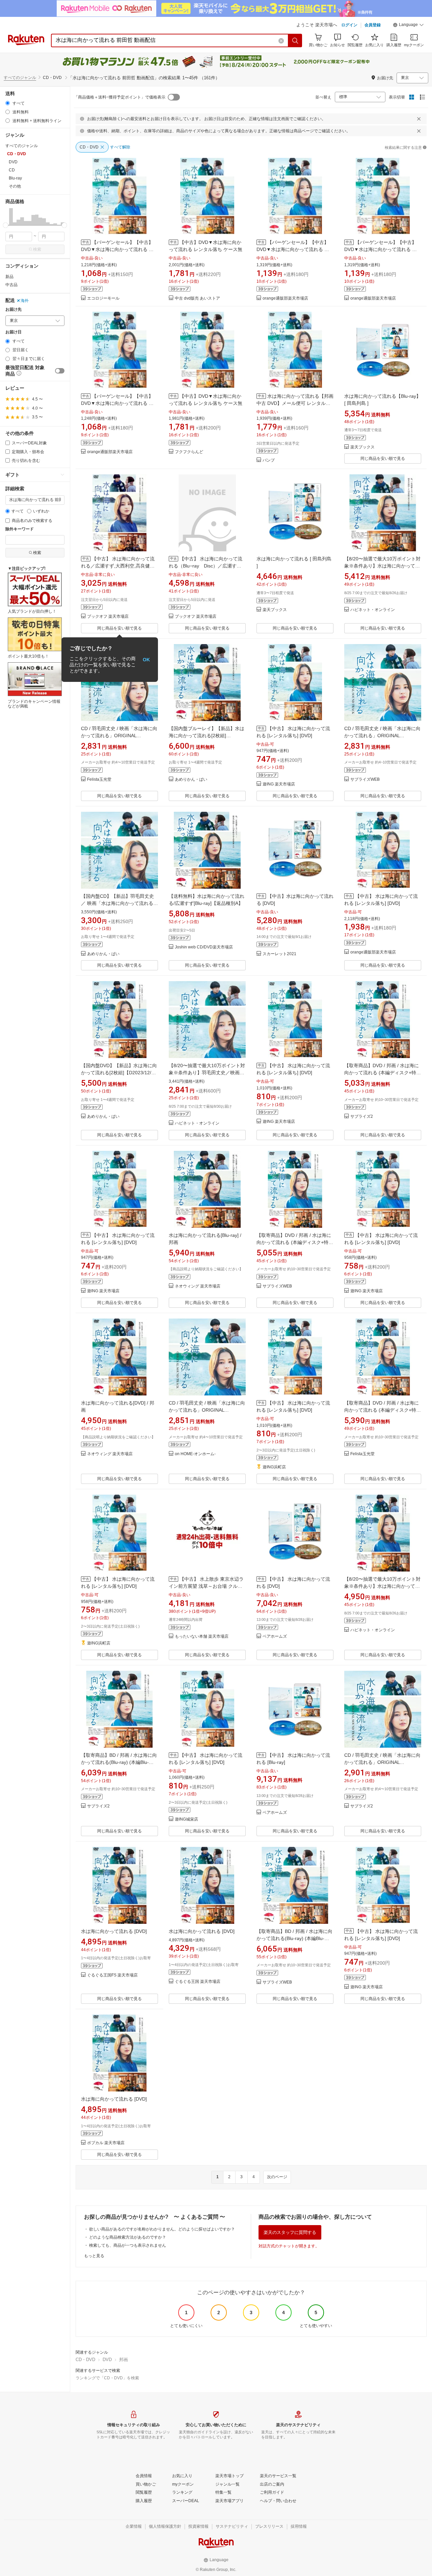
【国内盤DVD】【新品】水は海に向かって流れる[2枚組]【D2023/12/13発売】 (119, 1073)
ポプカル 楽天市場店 (106, 2143)
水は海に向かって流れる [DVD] (114, 1931)
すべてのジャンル (20, 78)
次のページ (277, 2177)
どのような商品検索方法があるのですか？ (128, 2237)
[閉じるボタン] (419, 119)
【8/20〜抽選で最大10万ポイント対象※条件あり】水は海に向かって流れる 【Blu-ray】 (382, 566)
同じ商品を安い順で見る (383, 459)
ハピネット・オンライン (373, 610)
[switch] (60, 371)
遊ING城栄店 (186, 1819)
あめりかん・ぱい (191, 780)
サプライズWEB (365, 780)
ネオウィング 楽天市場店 (198, 1286)
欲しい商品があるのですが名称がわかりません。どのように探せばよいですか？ (162, 2229)
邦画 (124, 2360)
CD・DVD (85, 2360)
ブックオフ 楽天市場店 (108, 617)
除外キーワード (20, 529)
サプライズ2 (362, 1117)
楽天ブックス (362, 447)
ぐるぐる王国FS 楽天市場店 (112, 1975)
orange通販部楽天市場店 (285, 298)
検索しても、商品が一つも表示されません (128, 2245)
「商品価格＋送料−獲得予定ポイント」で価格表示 (120, 97)
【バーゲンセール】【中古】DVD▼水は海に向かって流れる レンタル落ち (117, 249)
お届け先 (13, 310)
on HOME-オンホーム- (195, 1454)
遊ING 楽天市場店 (279, 784)
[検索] (295, 40)
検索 (37, 249)
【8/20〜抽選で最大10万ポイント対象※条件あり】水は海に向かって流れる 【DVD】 (382, 1586)
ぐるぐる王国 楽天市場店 (198, 1982)
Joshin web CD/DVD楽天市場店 (204, 947)
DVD (107, 2360)
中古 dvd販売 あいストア (197, 298)
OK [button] (146, 660)
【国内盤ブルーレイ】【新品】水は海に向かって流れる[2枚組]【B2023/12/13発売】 (207, 736)
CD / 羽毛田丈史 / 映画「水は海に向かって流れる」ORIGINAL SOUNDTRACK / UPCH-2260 (119, 736)
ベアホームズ (275, 1637)
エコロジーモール (103, 298)
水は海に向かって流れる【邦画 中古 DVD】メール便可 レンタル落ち (295, 403)
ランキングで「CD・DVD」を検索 (107, 2378)
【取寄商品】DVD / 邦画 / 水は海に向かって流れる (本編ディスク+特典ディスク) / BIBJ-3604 (383, 1073)
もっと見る (94, 2256)
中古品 (11, 285)
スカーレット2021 (279, 954)
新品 (9, 277)
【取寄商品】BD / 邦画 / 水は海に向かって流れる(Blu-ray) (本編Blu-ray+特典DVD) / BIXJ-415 (119, 1762)
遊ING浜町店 (274, 1467)
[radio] (8, 103)
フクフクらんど (189, 452)
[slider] (6, 225)
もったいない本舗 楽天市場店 (202, 1637)
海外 (25, 301)
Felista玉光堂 (99, 780)
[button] (408, 26)
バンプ (269, 460)
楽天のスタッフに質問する (290, 2232)
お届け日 (13, 332)
